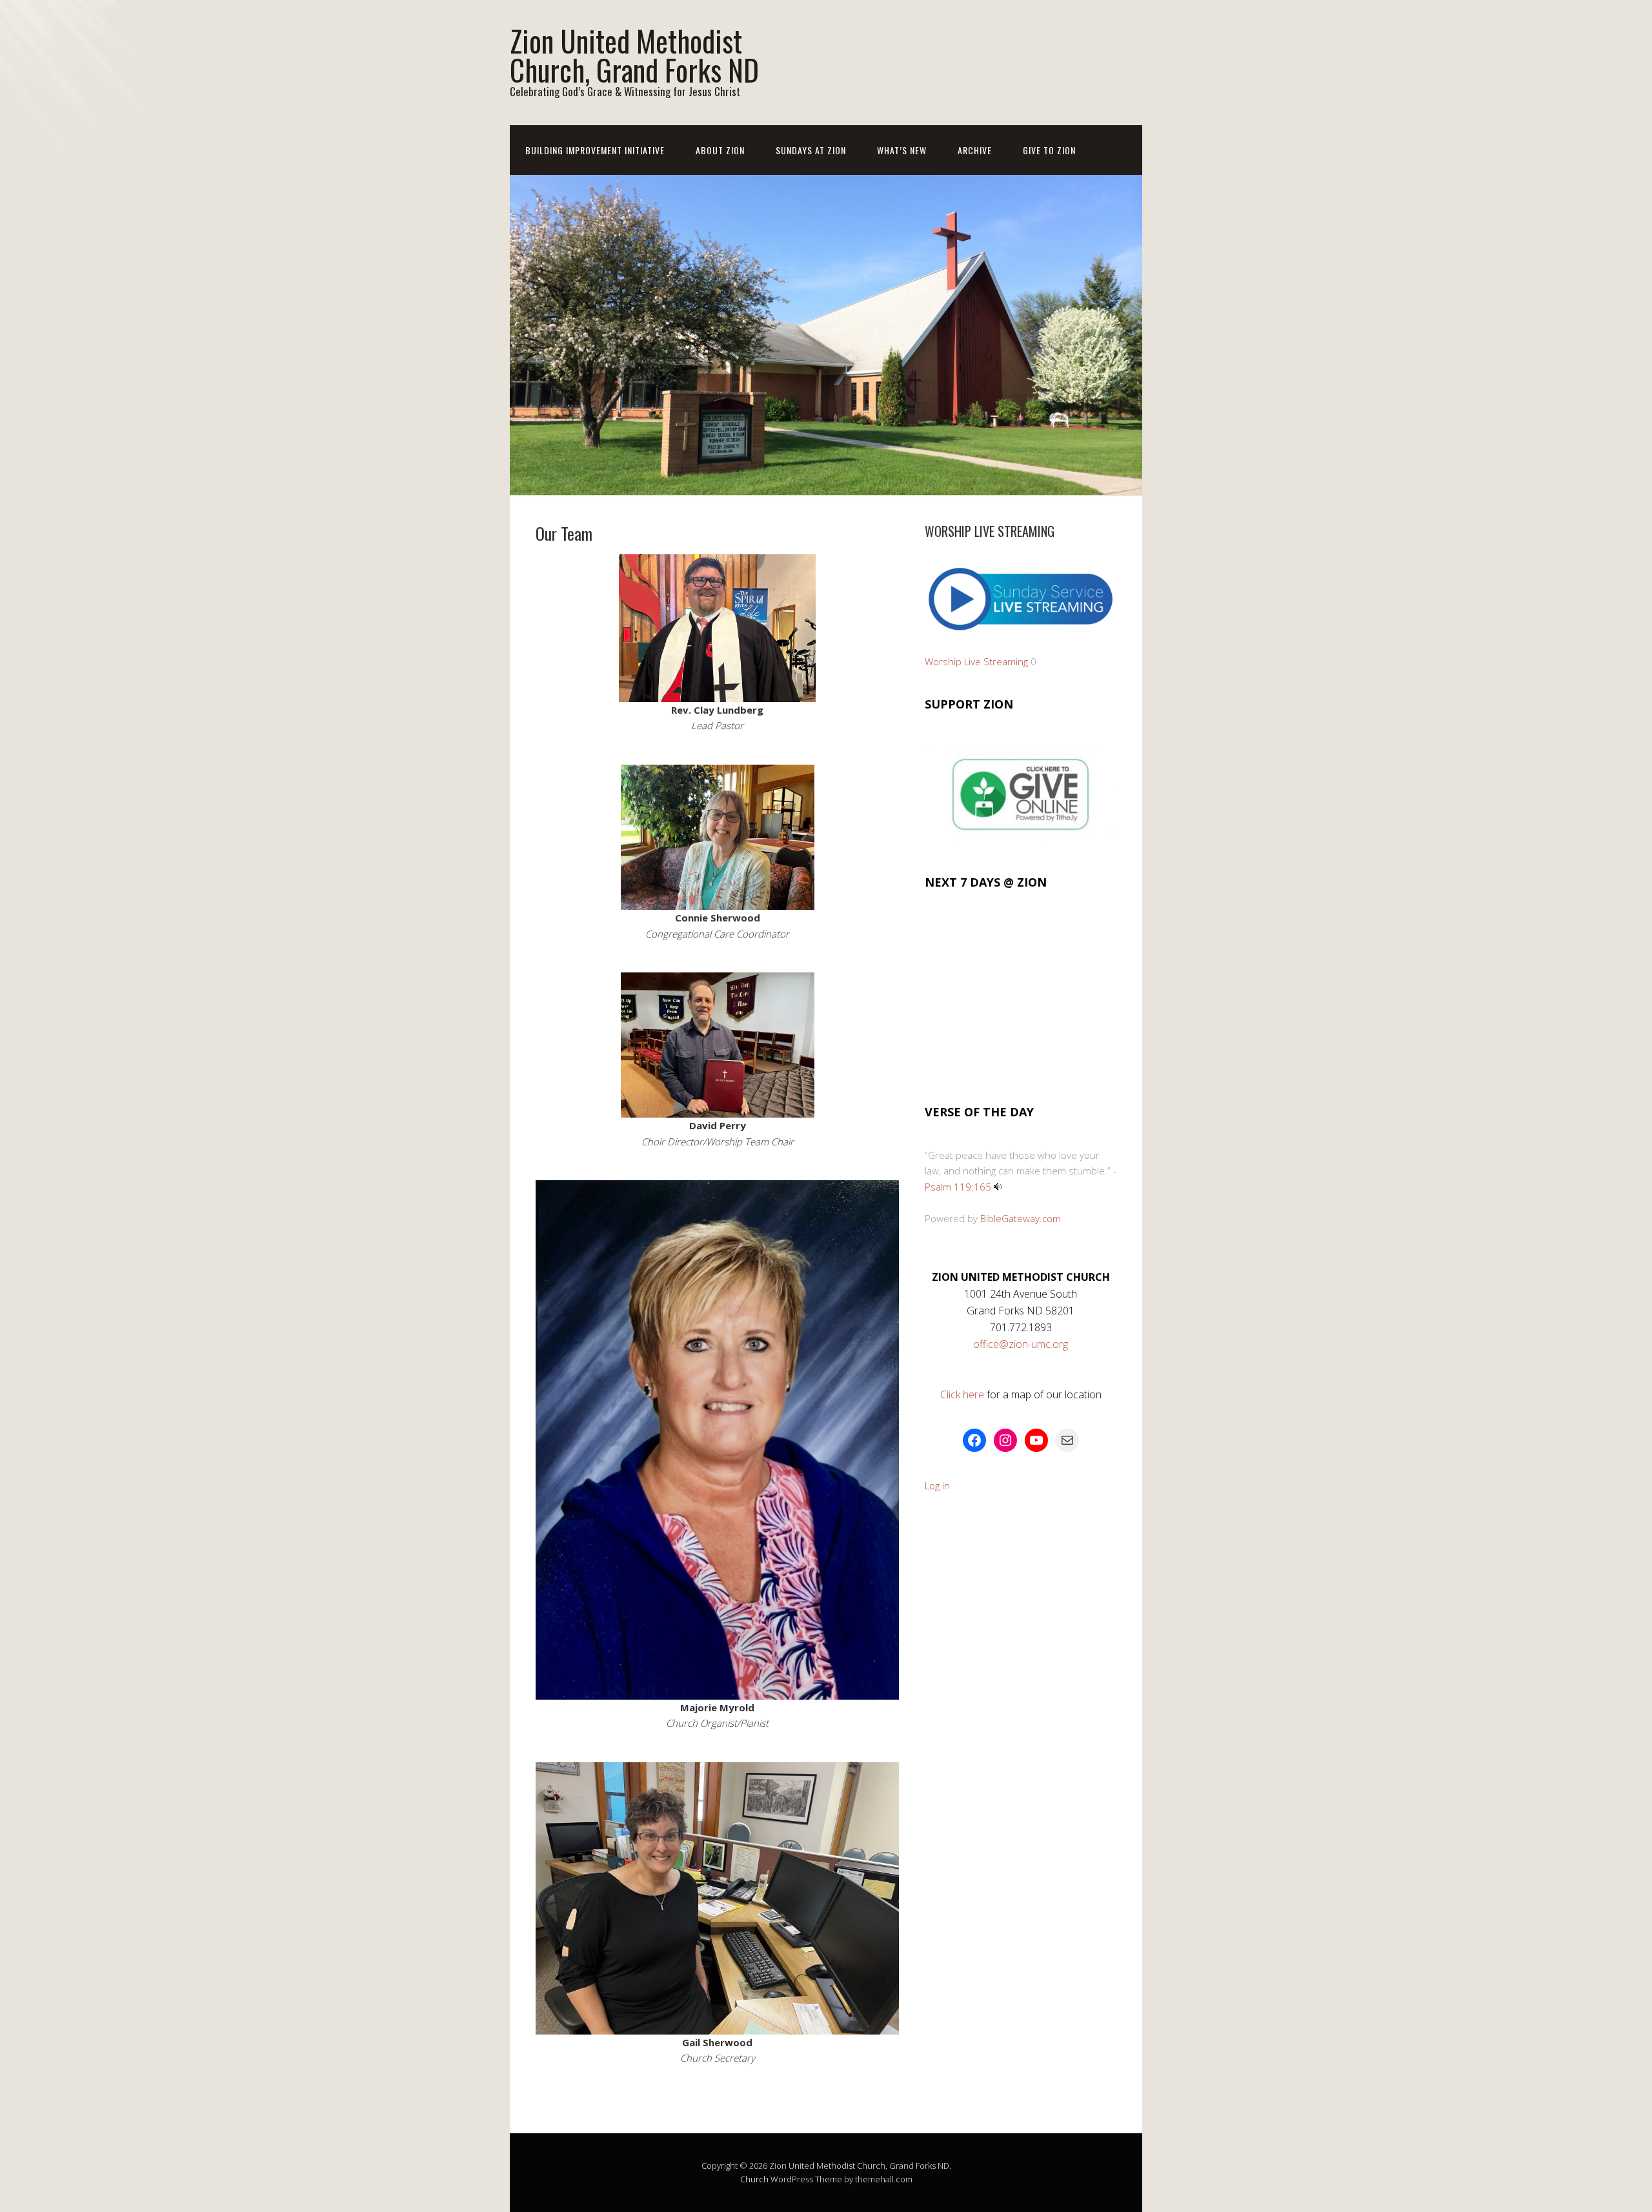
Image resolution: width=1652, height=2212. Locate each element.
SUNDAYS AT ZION (811, 150)
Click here (963, 1394)
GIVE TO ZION (1049, 150)
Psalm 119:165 (958, 1187)
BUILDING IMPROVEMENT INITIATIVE (595, 150)
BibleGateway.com (1021, 1218)
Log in (937, 1485)
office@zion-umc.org (1021, 1344)
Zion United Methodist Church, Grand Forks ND (634, 55)
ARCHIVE (975, 150)
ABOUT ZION (720, 150)
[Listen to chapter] (998, 1187)
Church (754, 2179)
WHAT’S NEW (902, 150)
